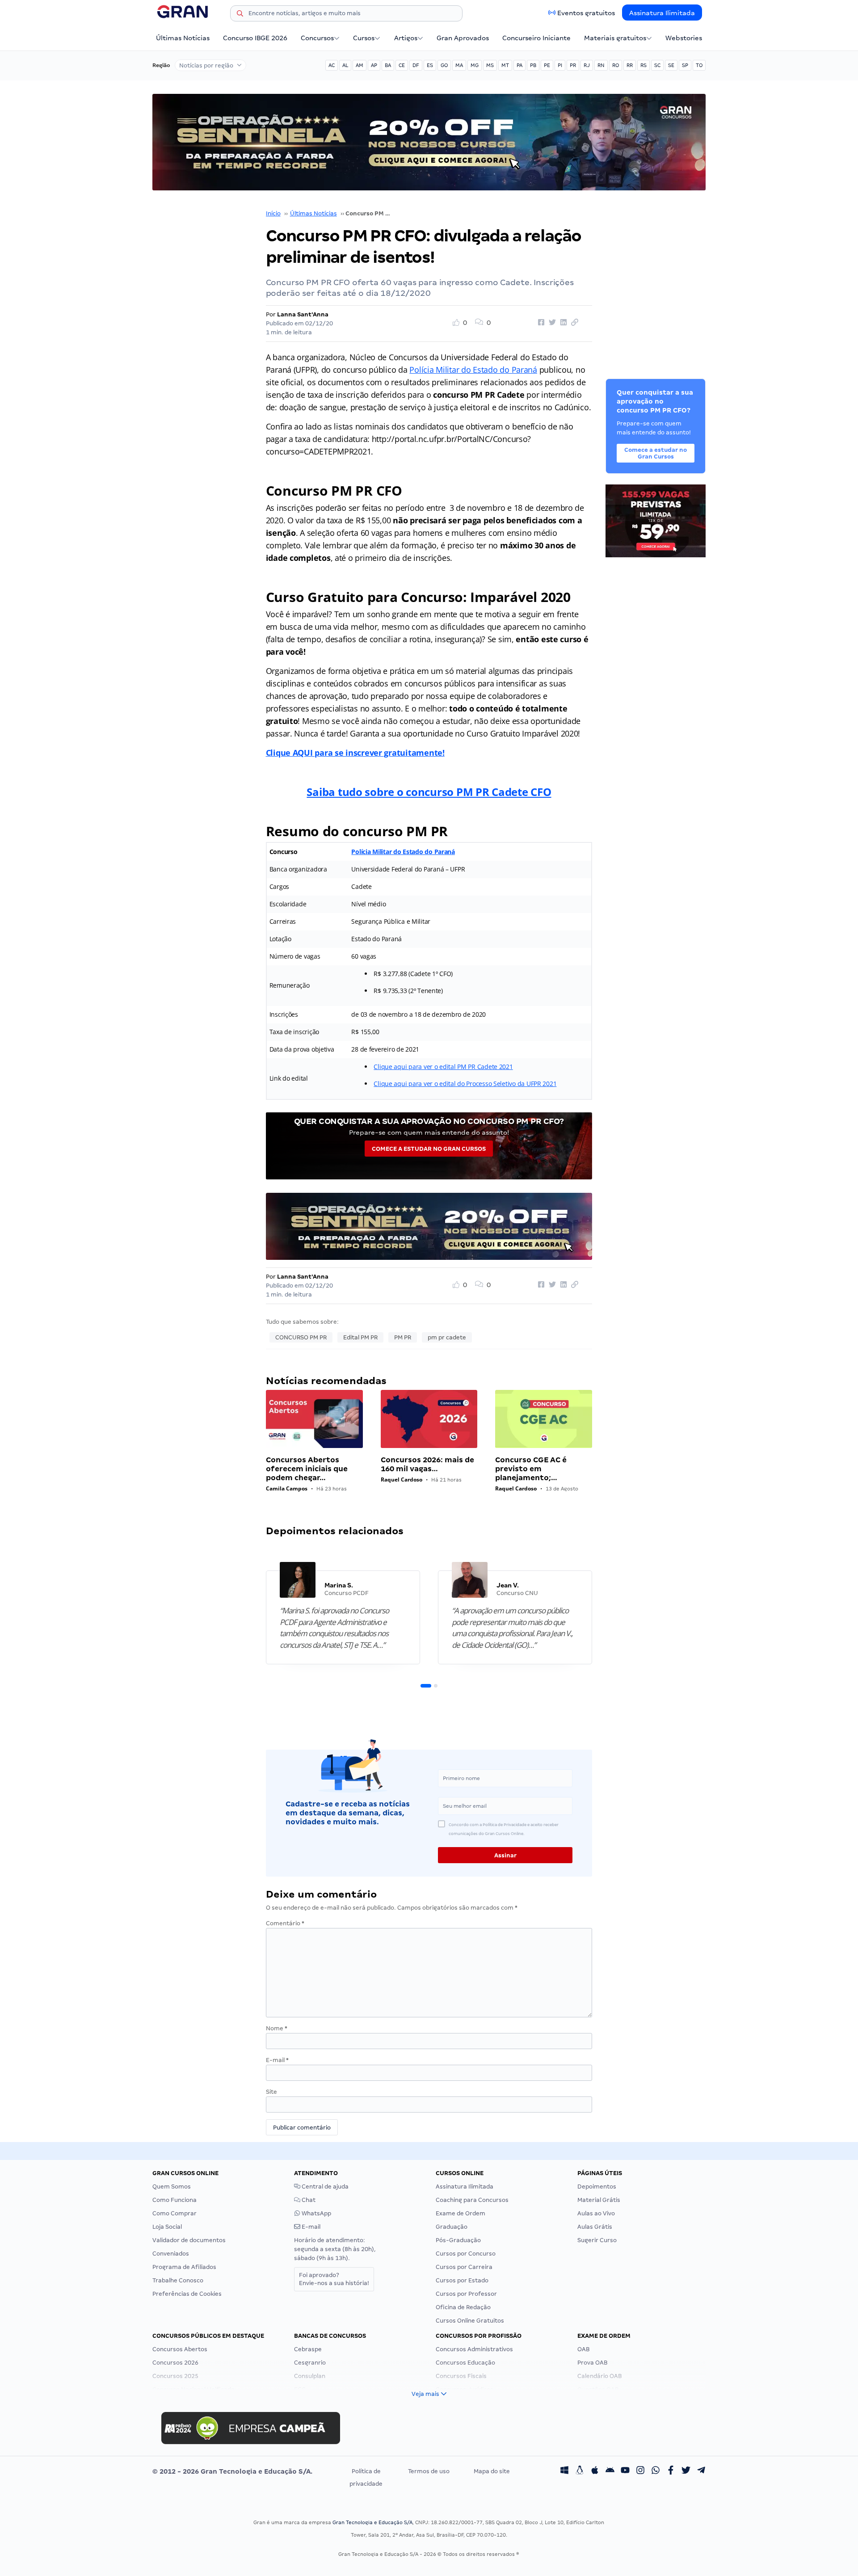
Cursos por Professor (466, 2294)
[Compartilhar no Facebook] (540, 323)
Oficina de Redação (463, 2307)
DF (416, 65)
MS (490, 65)
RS (643, 65)
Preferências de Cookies (187, 2294)
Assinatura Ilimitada (662, 13)
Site (271, 2092)
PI (560, 65)
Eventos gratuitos (586, 13)
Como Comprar (175, 2213)
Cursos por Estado (462, 2280)
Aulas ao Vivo (596, 2213)
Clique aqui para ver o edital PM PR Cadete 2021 (443, 1067)
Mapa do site (492, 2471)
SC (657, 65)
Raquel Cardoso (402, 1480)
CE (402, 65)
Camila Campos (287, 1488)
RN (601, 65)
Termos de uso (429, 2471)
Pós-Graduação (458, 2240)
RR (630, 65)
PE (547, 65)
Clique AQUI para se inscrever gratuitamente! (355, 753)
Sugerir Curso (597, 2240)
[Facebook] (671, 2471)
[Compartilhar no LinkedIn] (562, 323)
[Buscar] (240, 15)
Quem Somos (172, 2187)
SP (685, 65)
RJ (587, 65)
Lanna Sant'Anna (303, 314)
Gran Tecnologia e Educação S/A (372, 2522)
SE (671, 65)
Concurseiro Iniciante (536, 38)
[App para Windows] (564, 2471)
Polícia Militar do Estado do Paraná (473, 370)
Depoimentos (597, 2187)
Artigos (406, 38)
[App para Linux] (580, 2471)
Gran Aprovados (463, 38)
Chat (308, 2200)
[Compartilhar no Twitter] (551, 323)
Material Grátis (599, 2200)
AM (360, 65)
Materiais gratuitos (615, 38)
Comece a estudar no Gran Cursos (429, 1149)
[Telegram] (701, 2471)
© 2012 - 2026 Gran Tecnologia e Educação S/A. (232, 2471)
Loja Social (167, 2227)
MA (459, 65)
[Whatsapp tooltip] (656, 2471)
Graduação (452, 2227)
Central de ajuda (324, 2187)
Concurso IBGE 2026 (255, 38)
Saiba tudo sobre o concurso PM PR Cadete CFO (429, 792)
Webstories (684, 38)
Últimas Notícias (183, 38)
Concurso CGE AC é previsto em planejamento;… (531, 1469)
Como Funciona (175, 2200)
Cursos (364, 38)
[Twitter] (686, 2471)
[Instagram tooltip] (640, 2471)
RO (616, 65)
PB (533, 65)
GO (444, 65)
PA (519, 65)
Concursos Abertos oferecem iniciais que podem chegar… (307, 1469)
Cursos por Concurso (466, 2254)
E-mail (277, 2060)
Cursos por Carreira (464, 2267)
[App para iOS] (595, 2471)
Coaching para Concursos (472, 2200)
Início (273, 213)
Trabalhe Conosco (178, 2280)
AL (345, 65)
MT (505, 65)
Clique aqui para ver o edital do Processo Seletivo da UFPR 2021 (465, 1084)
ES (430, 65)
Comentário (285, 1923)
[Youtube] (625, 2471)
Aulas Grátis (595, 2227)
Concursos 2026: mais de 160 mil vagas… (427, 1464)
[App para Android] (610, 2471)
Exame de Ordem (461, 2213)
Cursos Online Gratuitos (470, 2321)
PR (573, 65)
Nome (277, 2028)
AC (332, 65)
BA (388, 65)
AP (374, 65)
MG (475, 65)
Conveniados (171, 2254)
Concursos (317, 38)
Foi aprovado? (334, 2279)
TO (699, 65)
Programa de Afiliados (184, 2267)
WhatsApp (316, 2213)
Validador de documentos (189, 2240)
